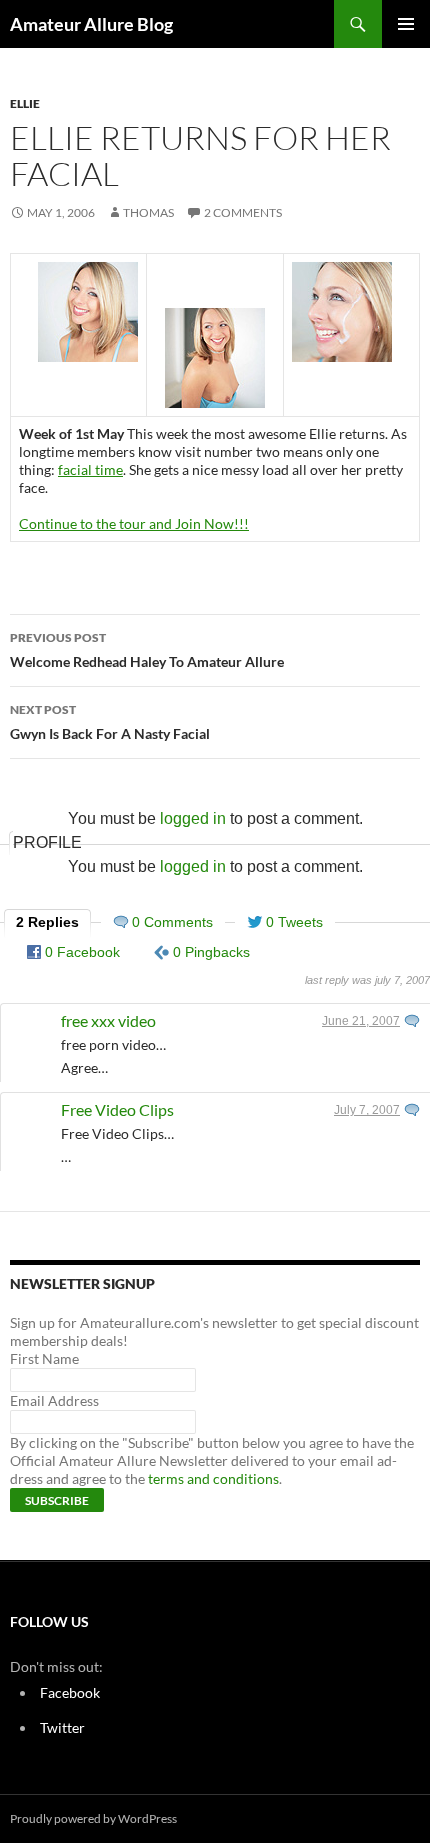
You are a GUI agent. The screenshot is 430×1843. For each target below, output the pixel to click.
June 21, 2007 (361, 1021)
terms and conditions (213, 1478)
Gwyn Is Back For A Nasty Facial (110, 722)
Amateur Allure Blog (91, 24)
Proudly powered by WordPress (93, 1818)
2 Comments (243, 212)
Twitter (62, 1727)
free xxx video (108, 1020)
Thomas (148, 212)
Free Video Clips (117, 1109)
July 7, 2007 (367, 1110)
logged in (193, 818)
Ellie (25, 103)
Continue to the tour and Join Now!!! (134, 523)
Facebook (70, 1692)
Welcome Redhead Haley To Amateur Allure (147, 650)
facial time (90, 469)
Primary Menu (406, 24)
